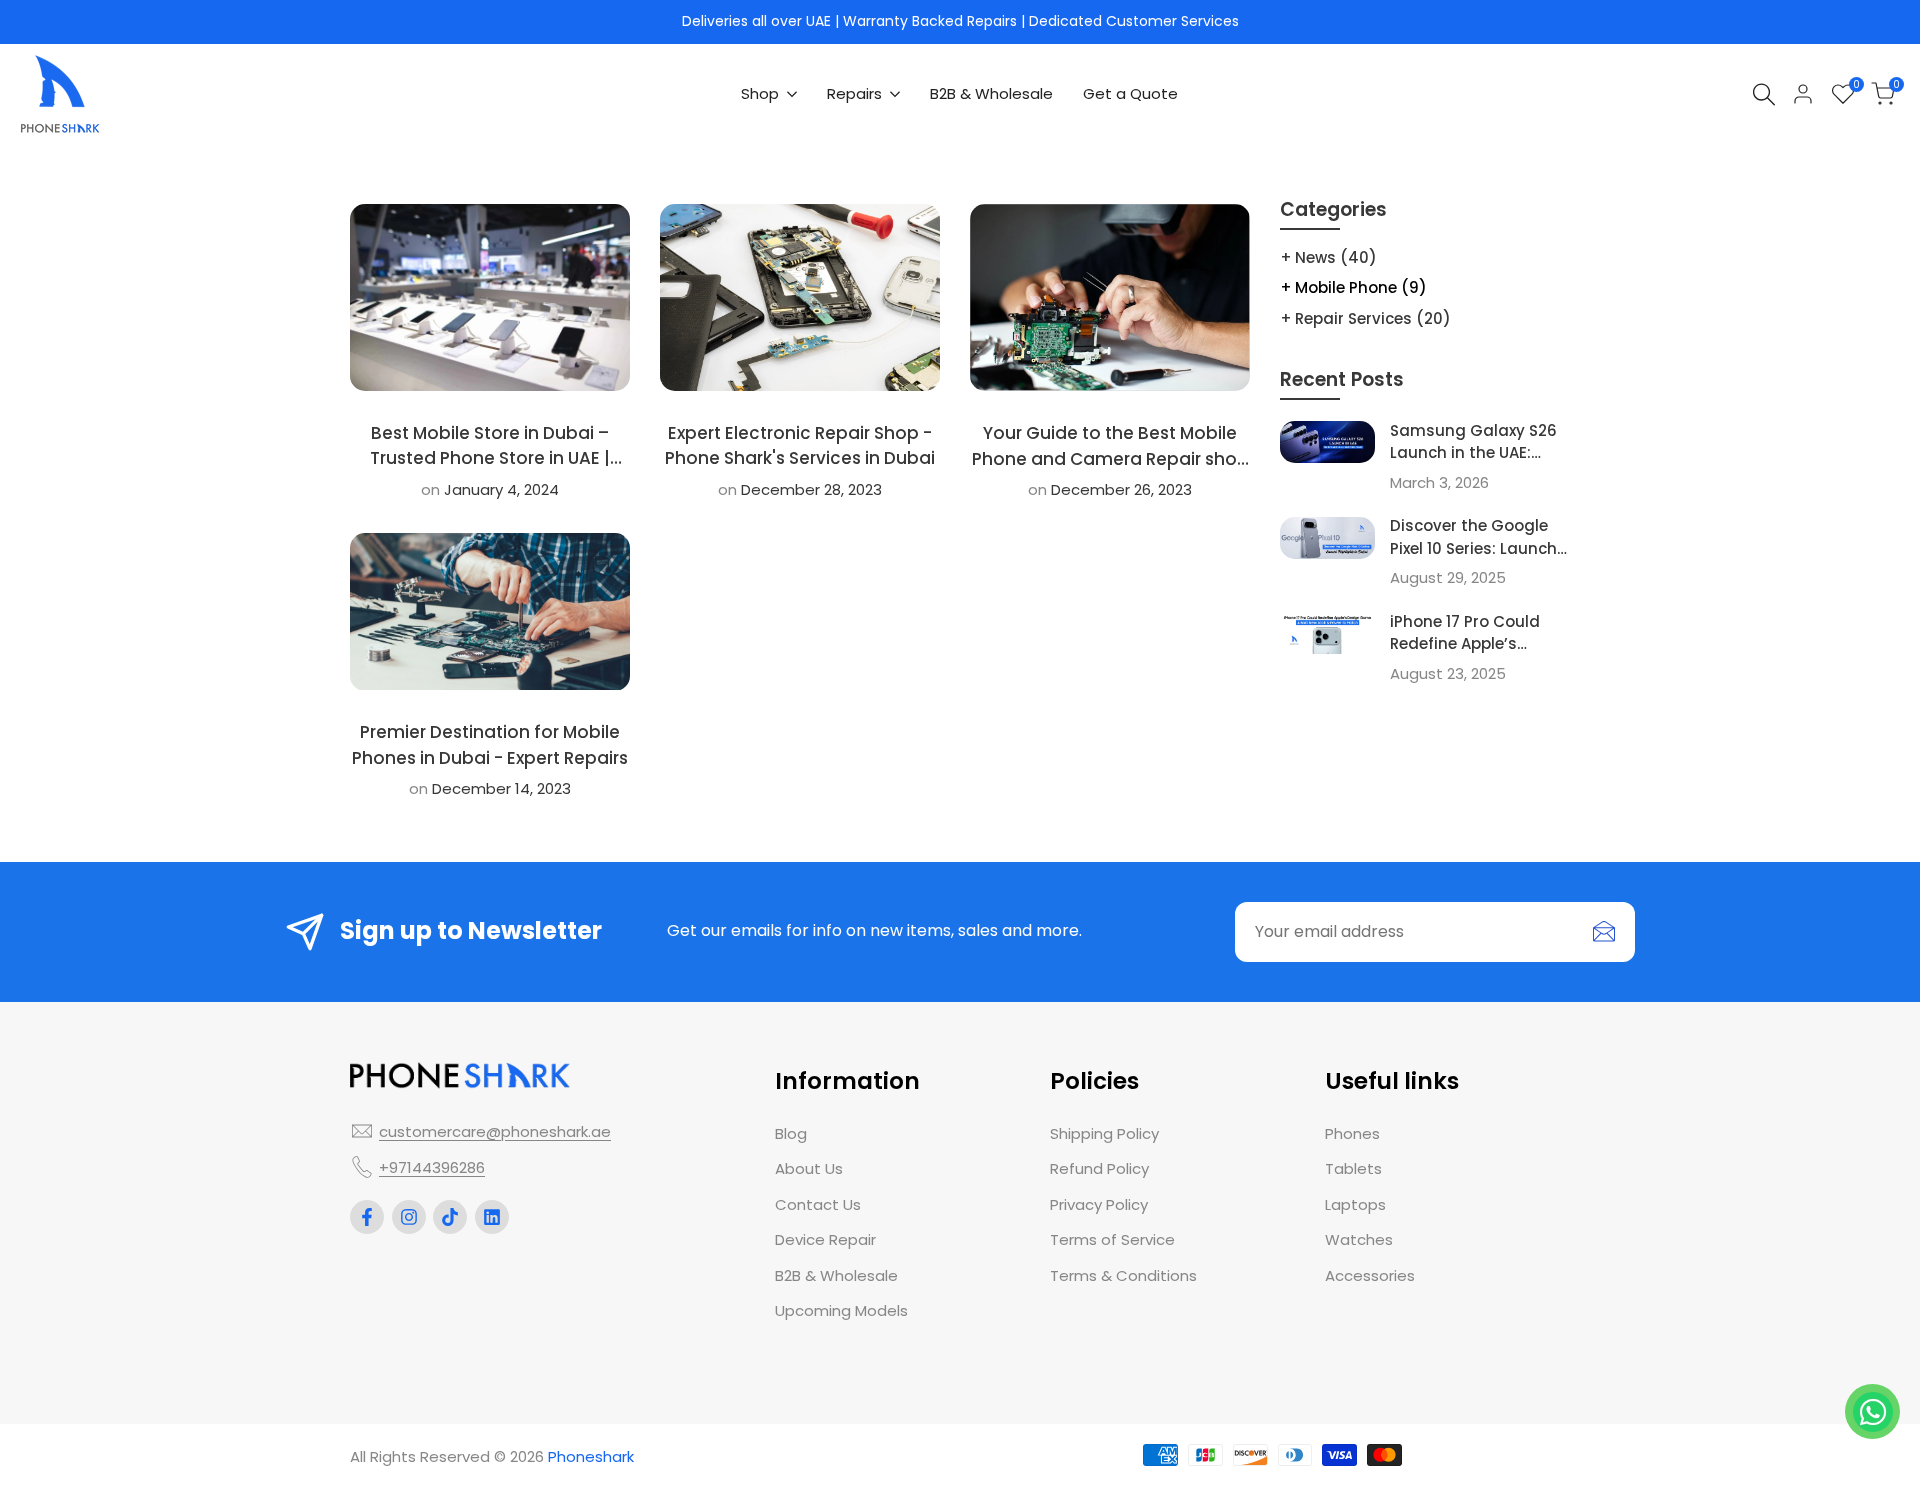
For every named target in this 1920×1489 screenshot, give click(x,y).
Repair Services (1373, 318)
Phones (1352, 1133)
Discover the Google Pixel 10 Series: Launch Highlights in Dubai (1473, 548)
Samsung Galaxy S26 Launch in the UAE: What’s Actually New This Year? (1473, 464)
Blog (791, 1133)
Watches (1359, 1239)
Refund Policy (1099, 1168)
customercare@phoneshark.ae (495, 1131)
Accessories (1370, 1275)
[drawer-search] (1764, 94)
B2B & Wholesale (836, 1275)
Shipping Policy (1104, 1133)
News (1336, 257)
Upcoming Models (841, 1310)
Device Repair (825, 1239)
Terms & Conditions (1123, 1275)
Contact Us (818, 1204)
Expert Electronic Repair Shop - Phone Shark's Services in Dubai (800, 446)
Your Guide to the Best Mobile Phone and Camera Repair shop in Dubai (1110, 458)
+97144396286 (432, 1167)
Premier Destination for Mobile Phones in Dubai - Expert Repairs (490, 745)
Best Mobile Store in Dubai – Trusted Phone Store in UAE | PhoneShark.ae (490, 458)
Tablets (1353, 1168)
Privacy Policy (1099, 1204)
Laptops (1355, 1204)
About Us (809, 1168)
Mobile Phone (1361, 287)
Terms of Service (1112, 1239)
